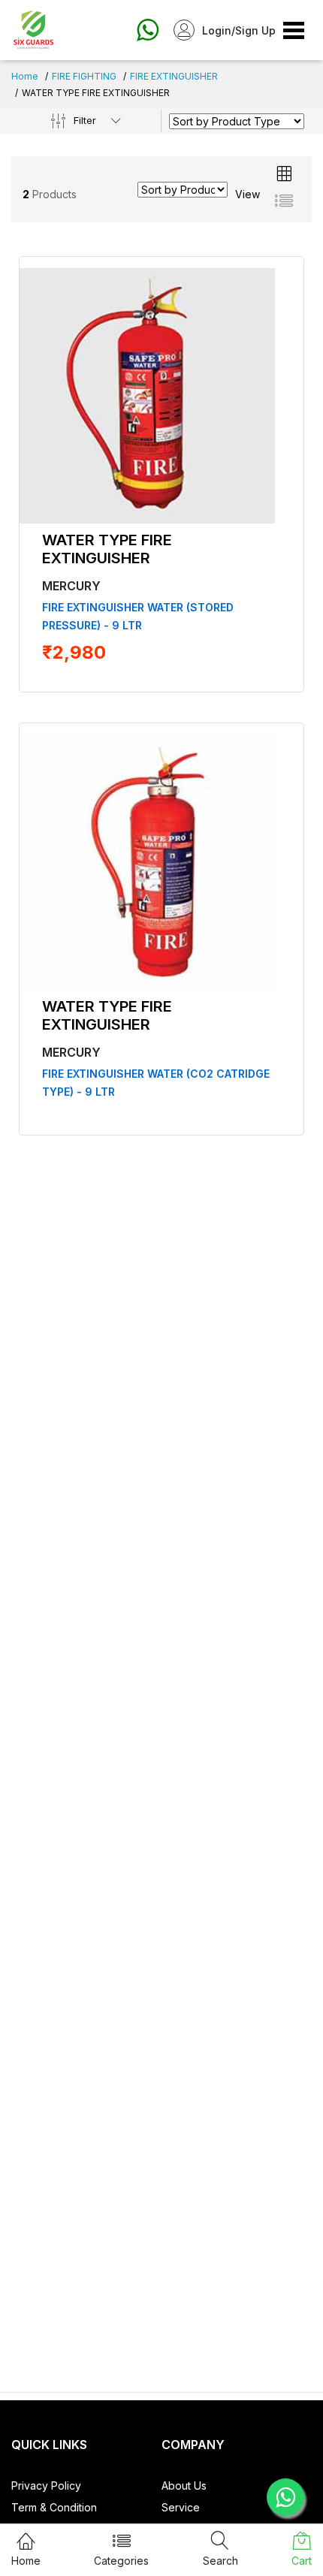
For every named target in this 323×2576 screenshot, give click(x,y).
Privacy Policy (46, 2486)
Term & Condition (54, 2507)
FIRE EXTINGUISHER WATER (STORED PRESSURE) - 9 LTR (138, 616)
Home (25, 76)
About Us (184, 2486)
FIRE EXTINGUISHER (174, 76)
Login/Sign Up (239, 30)
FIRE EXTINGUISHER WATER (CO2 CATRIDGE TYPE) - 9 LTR (156, 1083)
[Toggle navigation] (294, 30)
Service (181, 2507)
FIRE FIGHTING (84, 76)
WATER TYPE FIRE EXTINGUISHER (107, 549)
